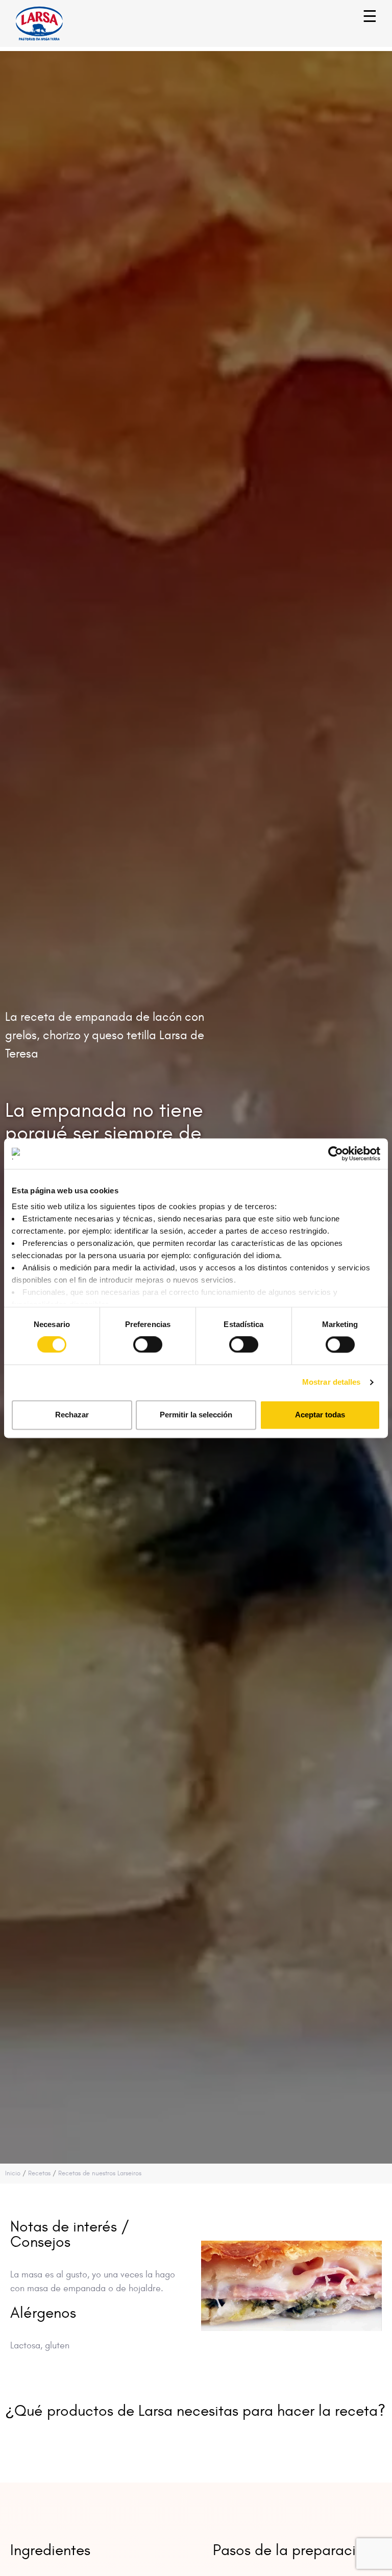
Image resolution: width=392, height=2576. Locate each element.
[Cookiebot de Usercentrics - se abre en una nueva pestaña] (336, 1154)
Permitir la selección (196, 1415)
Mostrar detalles (332, 1382)
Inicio (13, 2173)
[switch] (137, 1340)
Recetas (39, 2173)
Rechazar (72, 1415)
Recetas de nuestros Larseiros (100, 2173)
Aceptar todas (320, 1415)
